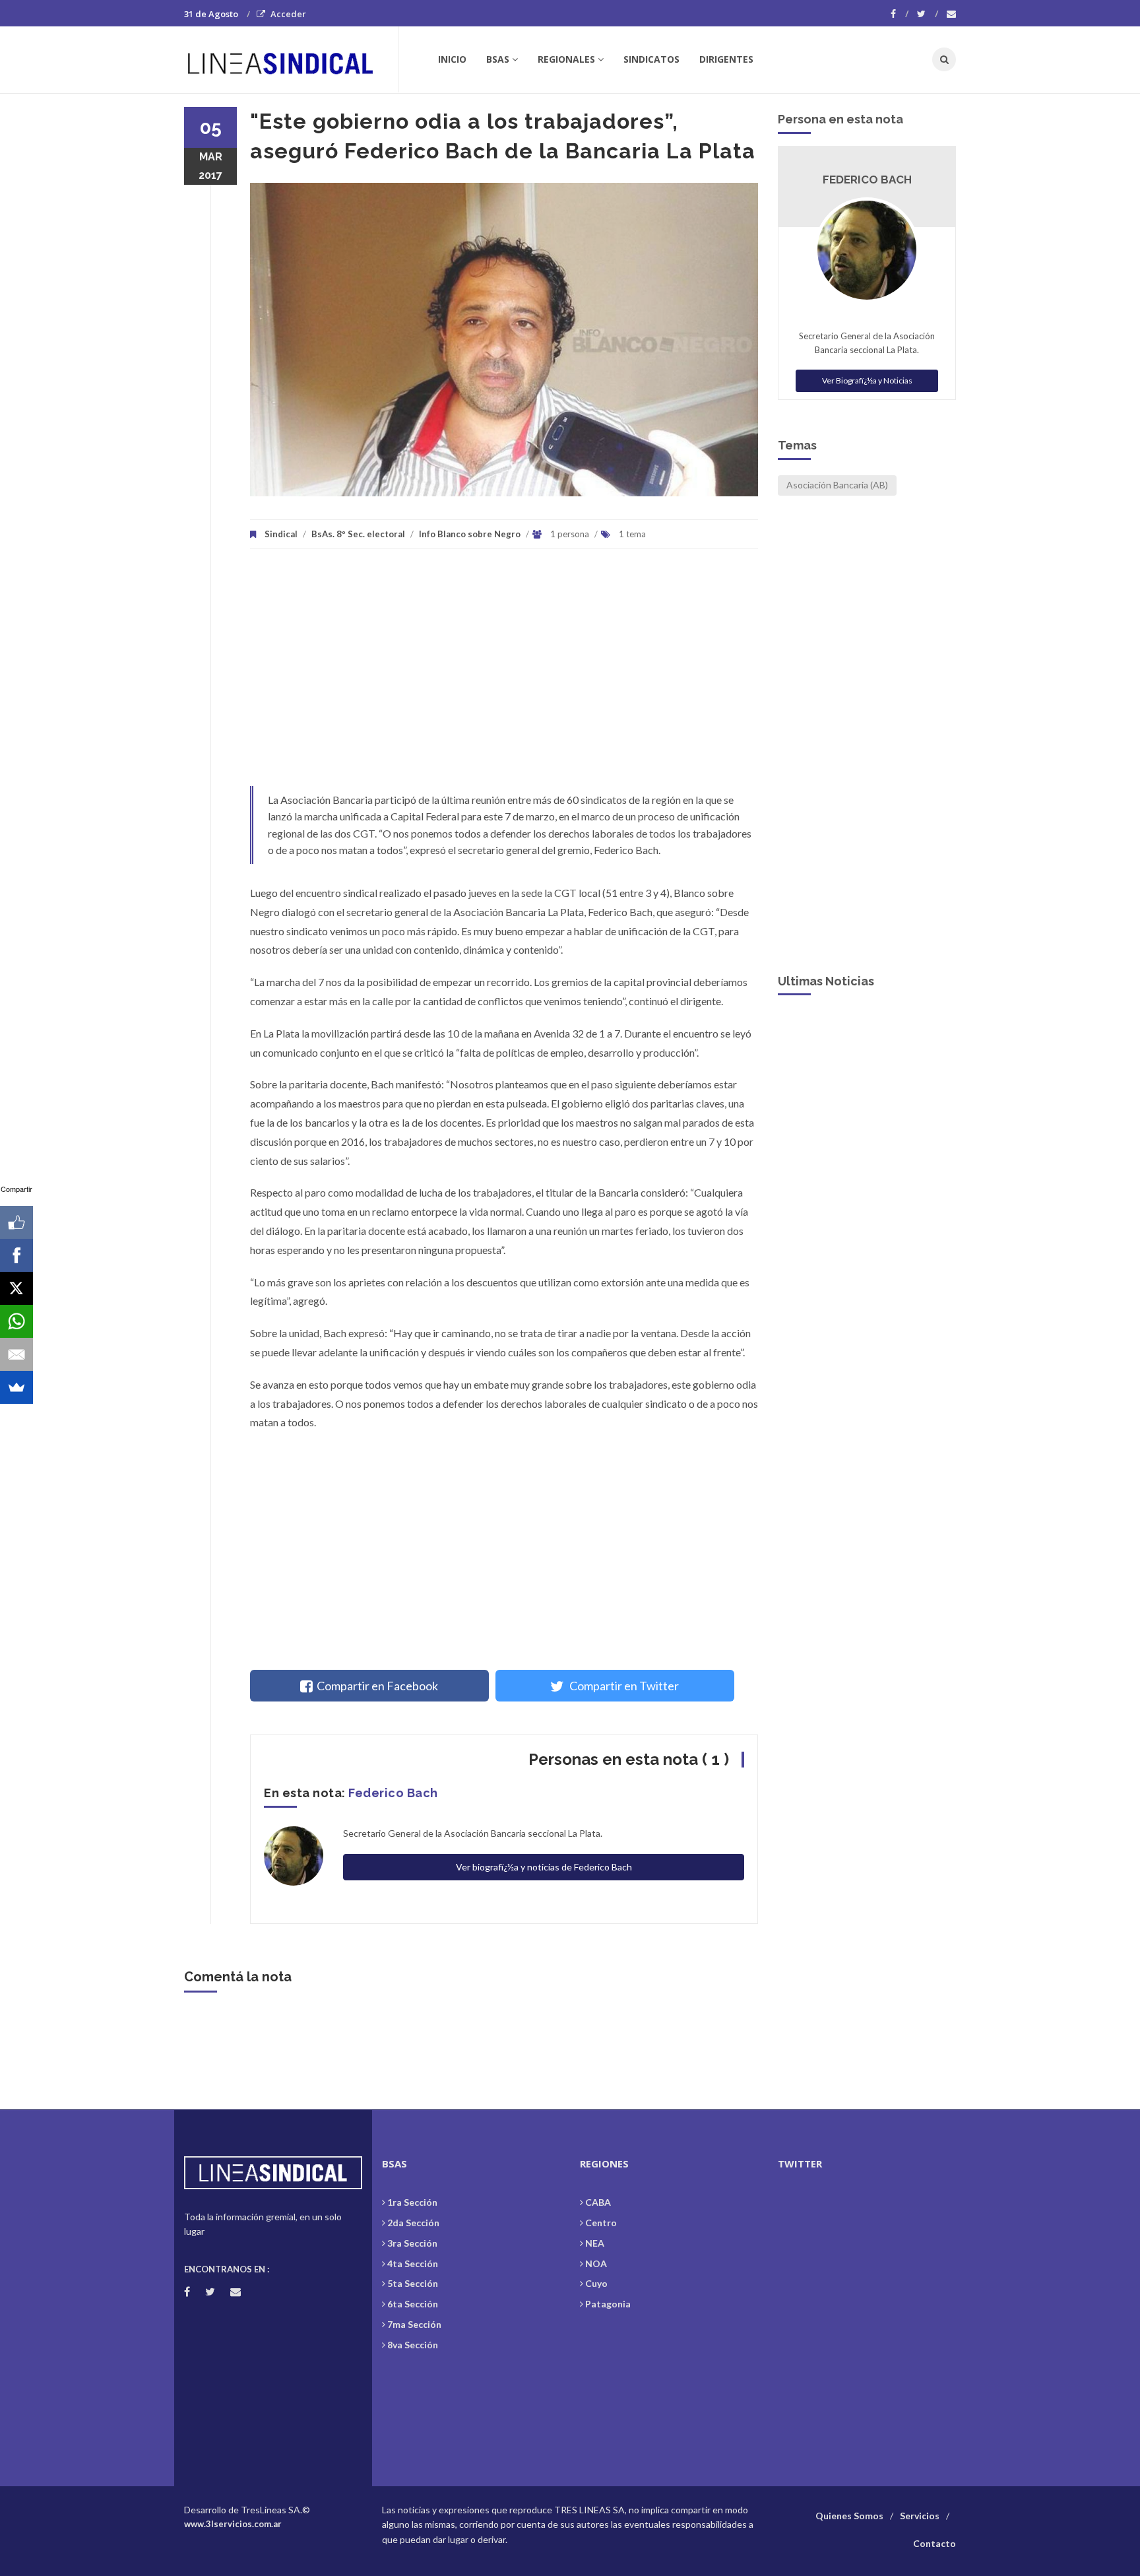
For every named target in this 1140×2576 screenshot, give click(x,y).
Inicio (452, 59)
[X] (16, 1288)
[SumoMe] (16, 1387)
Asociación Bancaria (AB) (837, 485)
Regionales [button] (566, 59)
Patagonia (608, 2304)
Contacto (934, 2543)
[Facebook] (900, 14)
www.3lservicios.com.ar (233, 2524)
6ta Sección (413, 2304)
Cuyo (596, 2283)
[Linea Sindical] (291, 59)
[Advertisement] (504, 674)
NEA (595, 2243)
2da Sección (413, 2223)
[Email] (16, 1354)
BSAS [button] (498, 59)
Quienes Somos (849, 2516)
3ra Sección (412, 2243)
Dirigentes (726, 59)
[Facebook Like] (16, 1222)
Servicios (920, 2516)
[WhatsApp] (16, 1321)
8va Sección (413, 2345)
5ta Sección (413, 2283)
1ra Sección (412, 2202)
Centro (601, 2223)
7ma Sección (414, 2324)
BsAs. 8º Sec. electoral (358, 534)
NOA (596, 2263)
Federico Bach (393, 1793)
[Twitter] (928, 14)
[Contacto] (951, 14)
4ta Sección (413, 2263)
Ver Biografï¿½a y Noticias (867, 380)
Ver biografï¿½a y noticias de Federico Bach (544, 1867)
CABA (598, 2202)
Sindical (281, 534)
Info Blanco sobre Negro (470, 534)
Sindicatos (651, 59)
